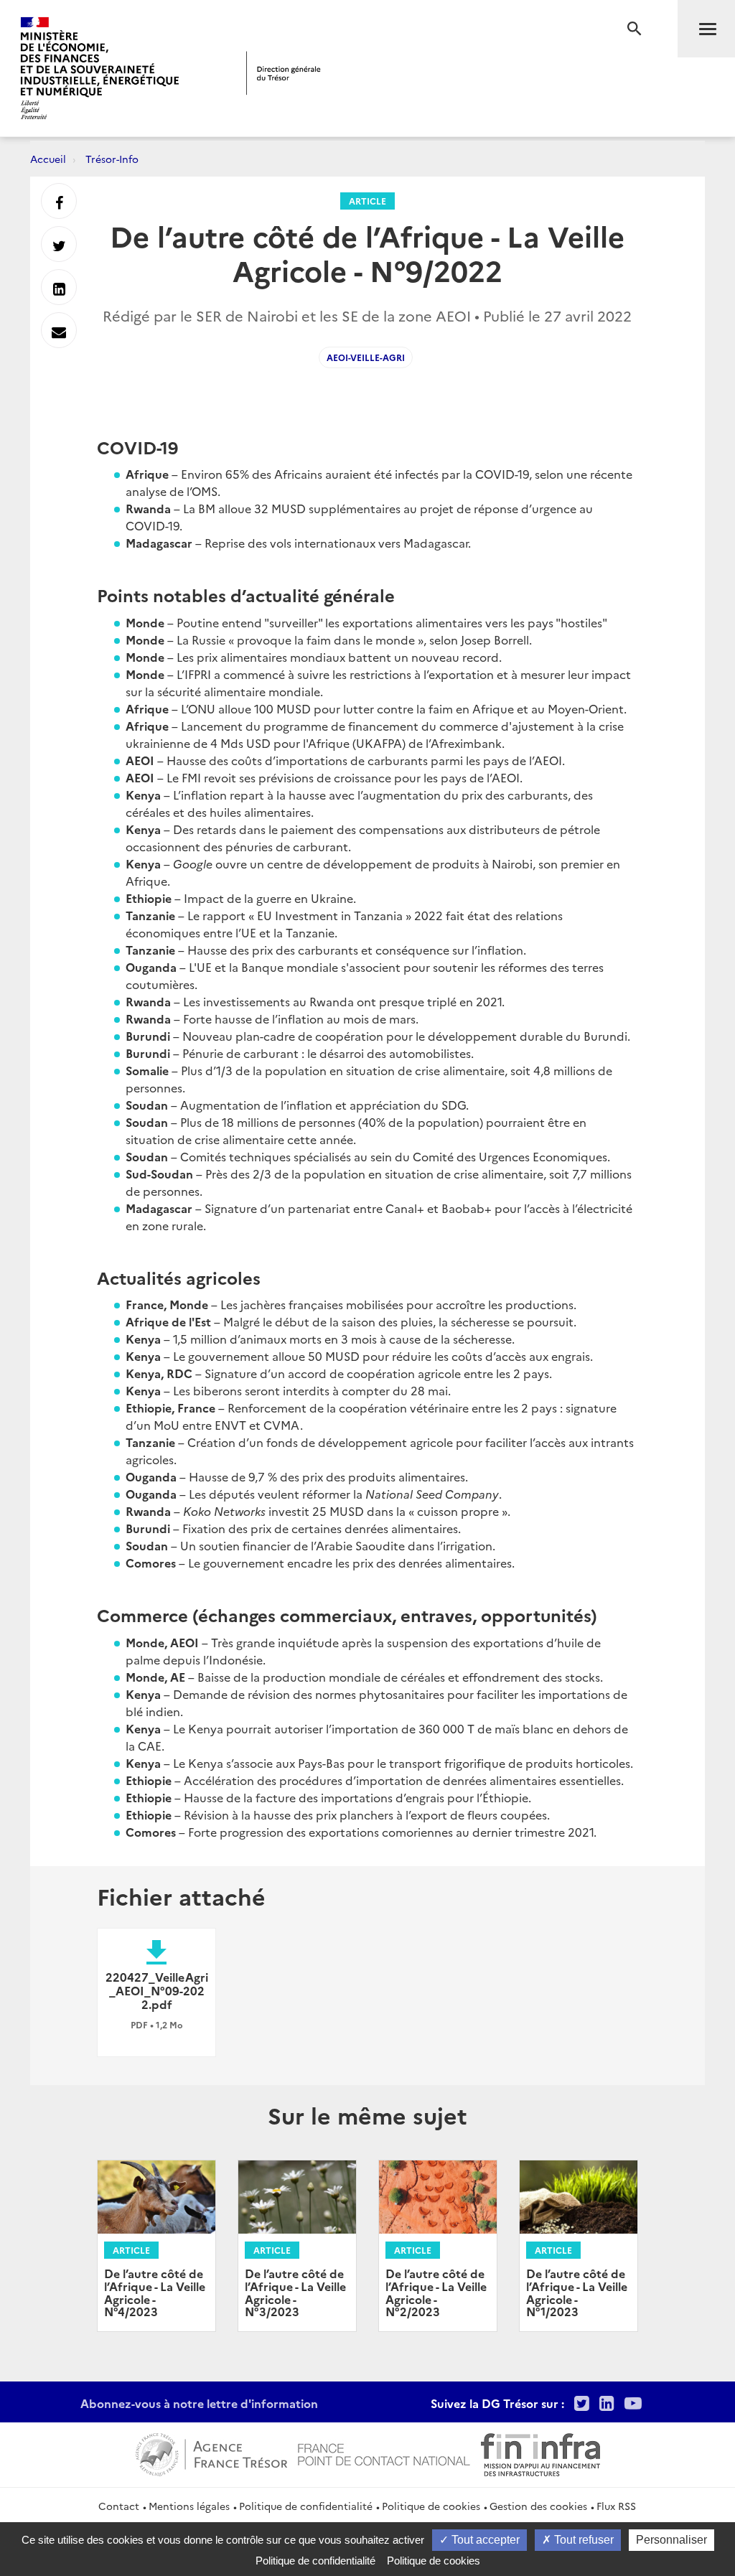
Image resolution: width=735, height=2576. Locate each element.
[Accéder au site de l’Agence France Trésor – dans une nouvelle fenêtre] (211, 2453)
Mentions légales (189, 2506)
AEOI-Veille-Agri (366, 357)
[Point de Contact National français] (384, 2453)
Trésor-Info (112, 159)
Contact (119, 2506)
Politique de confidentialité (306, 2506)
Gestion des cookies (538, 2506)
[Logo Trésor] (284, 73)
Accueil (48, 159)
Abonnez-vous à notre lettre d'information (199, 2403)
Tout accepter (484, 2540)
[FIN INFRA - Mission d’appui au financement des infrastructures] (540, 2453)
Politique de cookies (431, 2506)
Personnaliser (671, 2540)
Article (367, 201)
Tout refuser (582, 2540)
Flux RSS (616, 2506)
